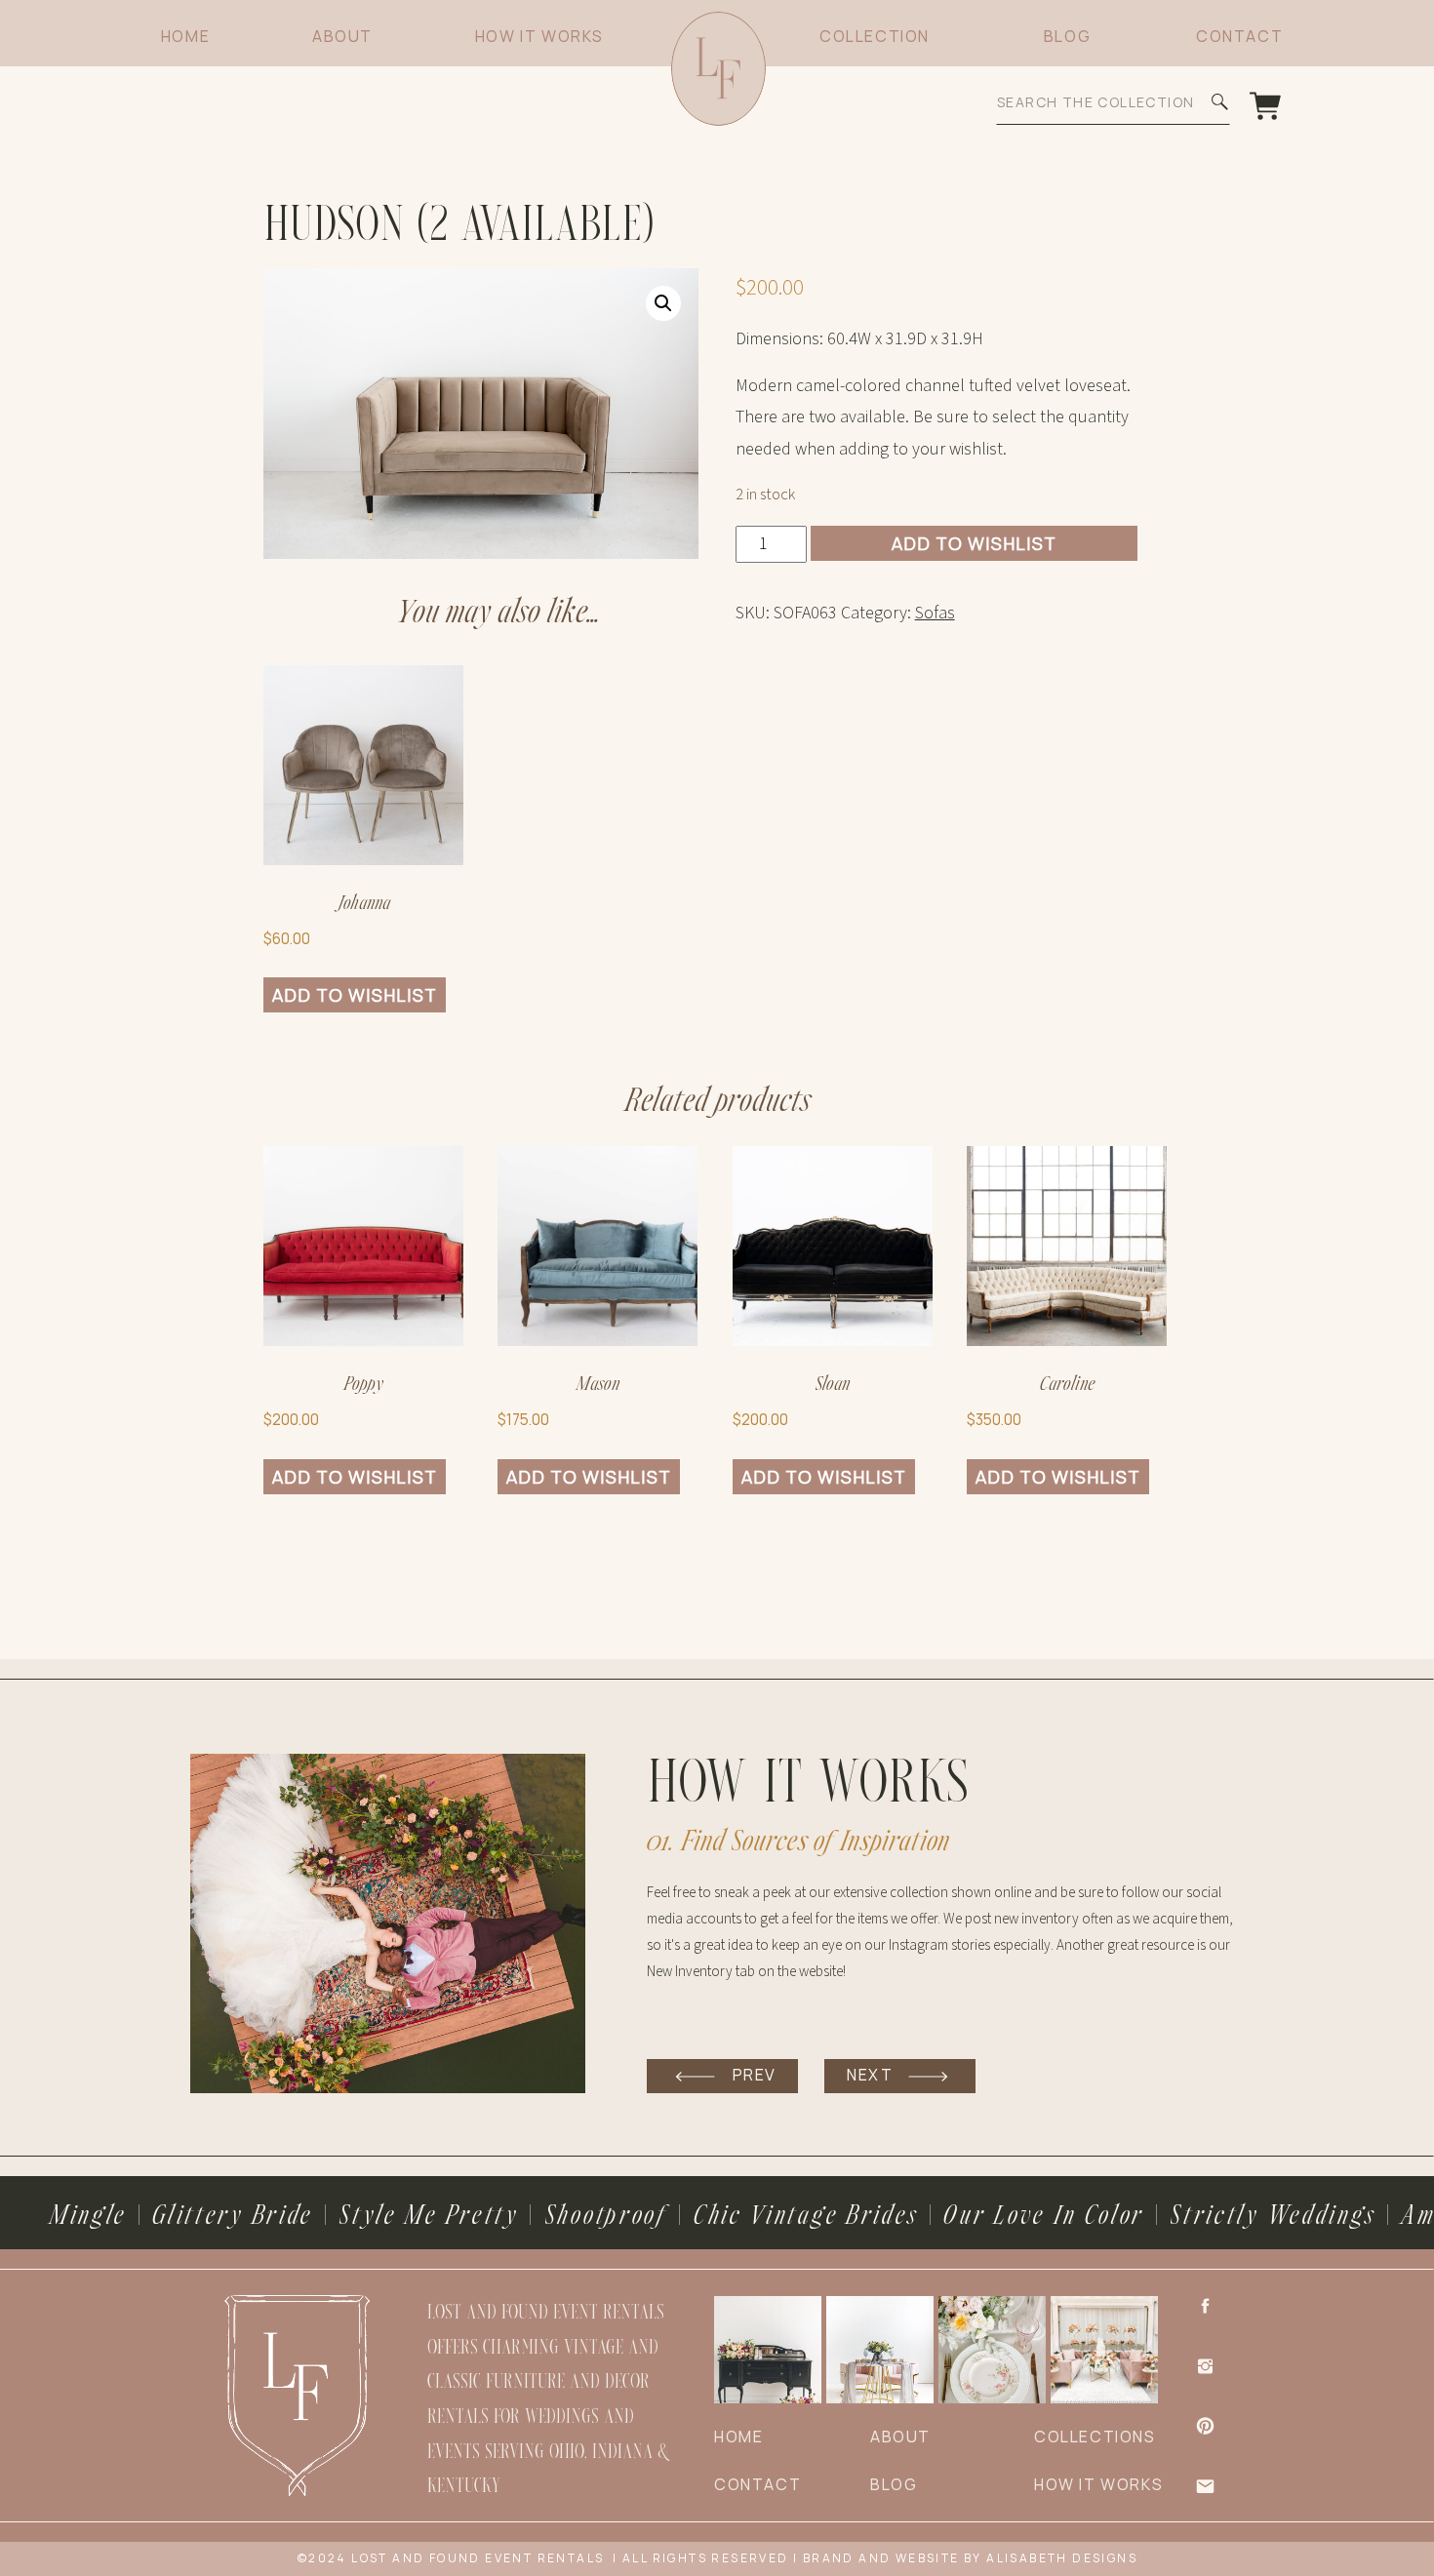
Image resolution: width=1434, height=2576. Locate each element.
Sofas (935, 613)
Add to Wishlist (974, 543)
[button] (663, 303)
